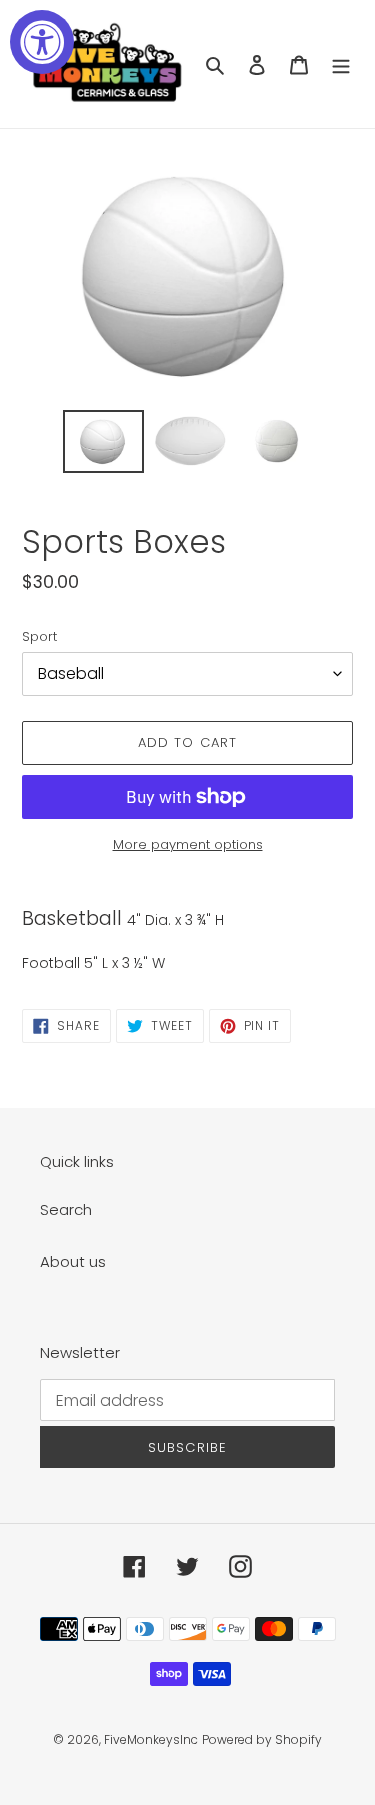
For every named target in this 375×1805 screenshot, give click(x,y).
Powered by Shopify (262, 1739)
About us (73, 1261)
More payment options (188, 844)
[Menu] (341, 64)
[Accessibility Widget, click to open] (42, 42)
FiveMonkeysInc (151, 1739)
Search (66, 1209)
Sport (39, 636)
